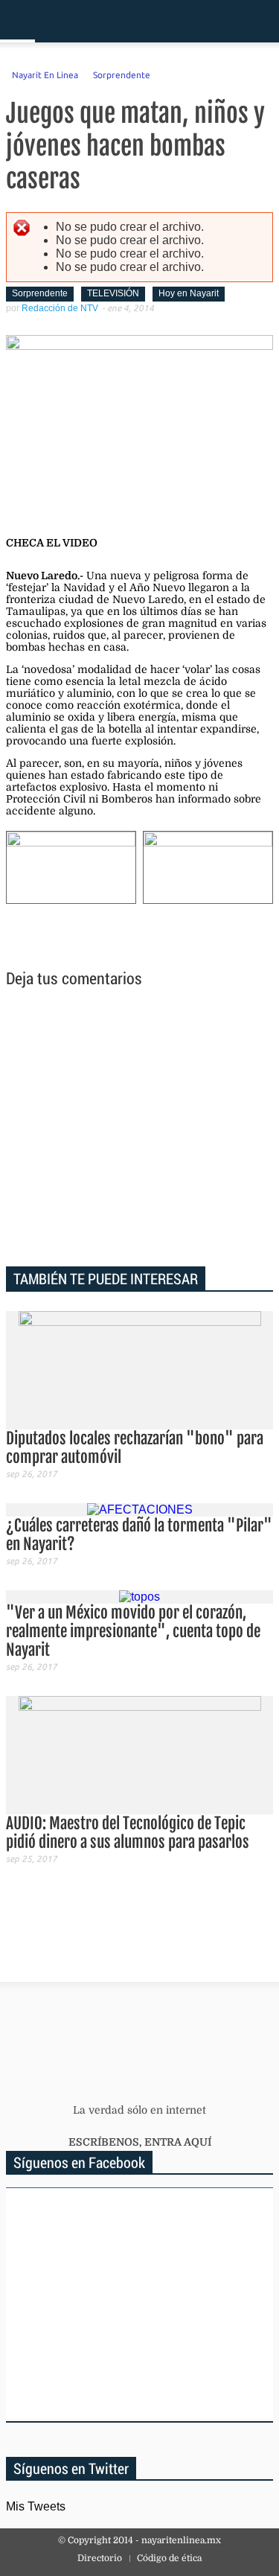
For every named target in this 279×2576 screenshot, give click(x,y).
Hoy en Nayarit (189, 293)
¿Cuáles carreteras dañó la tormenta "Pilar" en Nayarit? (139, 1535)
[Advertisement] (140, 1129)
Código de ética (169, 2558)
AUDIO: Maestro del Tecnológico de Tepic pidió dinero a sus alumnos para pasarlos (128, 1833)
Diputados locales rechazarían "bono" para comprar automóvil (135, 1448)
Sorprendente (122, 74)
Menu (17, 21)
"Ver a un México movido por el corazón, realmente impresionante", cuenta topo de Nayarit (133, 1631)
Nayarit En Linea (45, 74)
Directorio (100, 2558)
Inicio (215, 21)
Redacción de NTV (60, 308)
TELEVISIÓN (113, 293)
